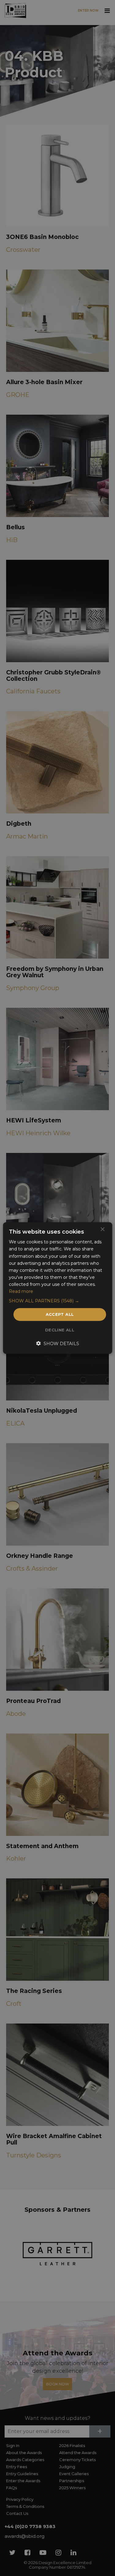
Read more (21, 1291)
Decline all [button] (60, 1330)
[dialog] (57, 1288)
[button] (57, 1301)
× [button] (102, 1229)
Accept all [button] (60, 1314)
